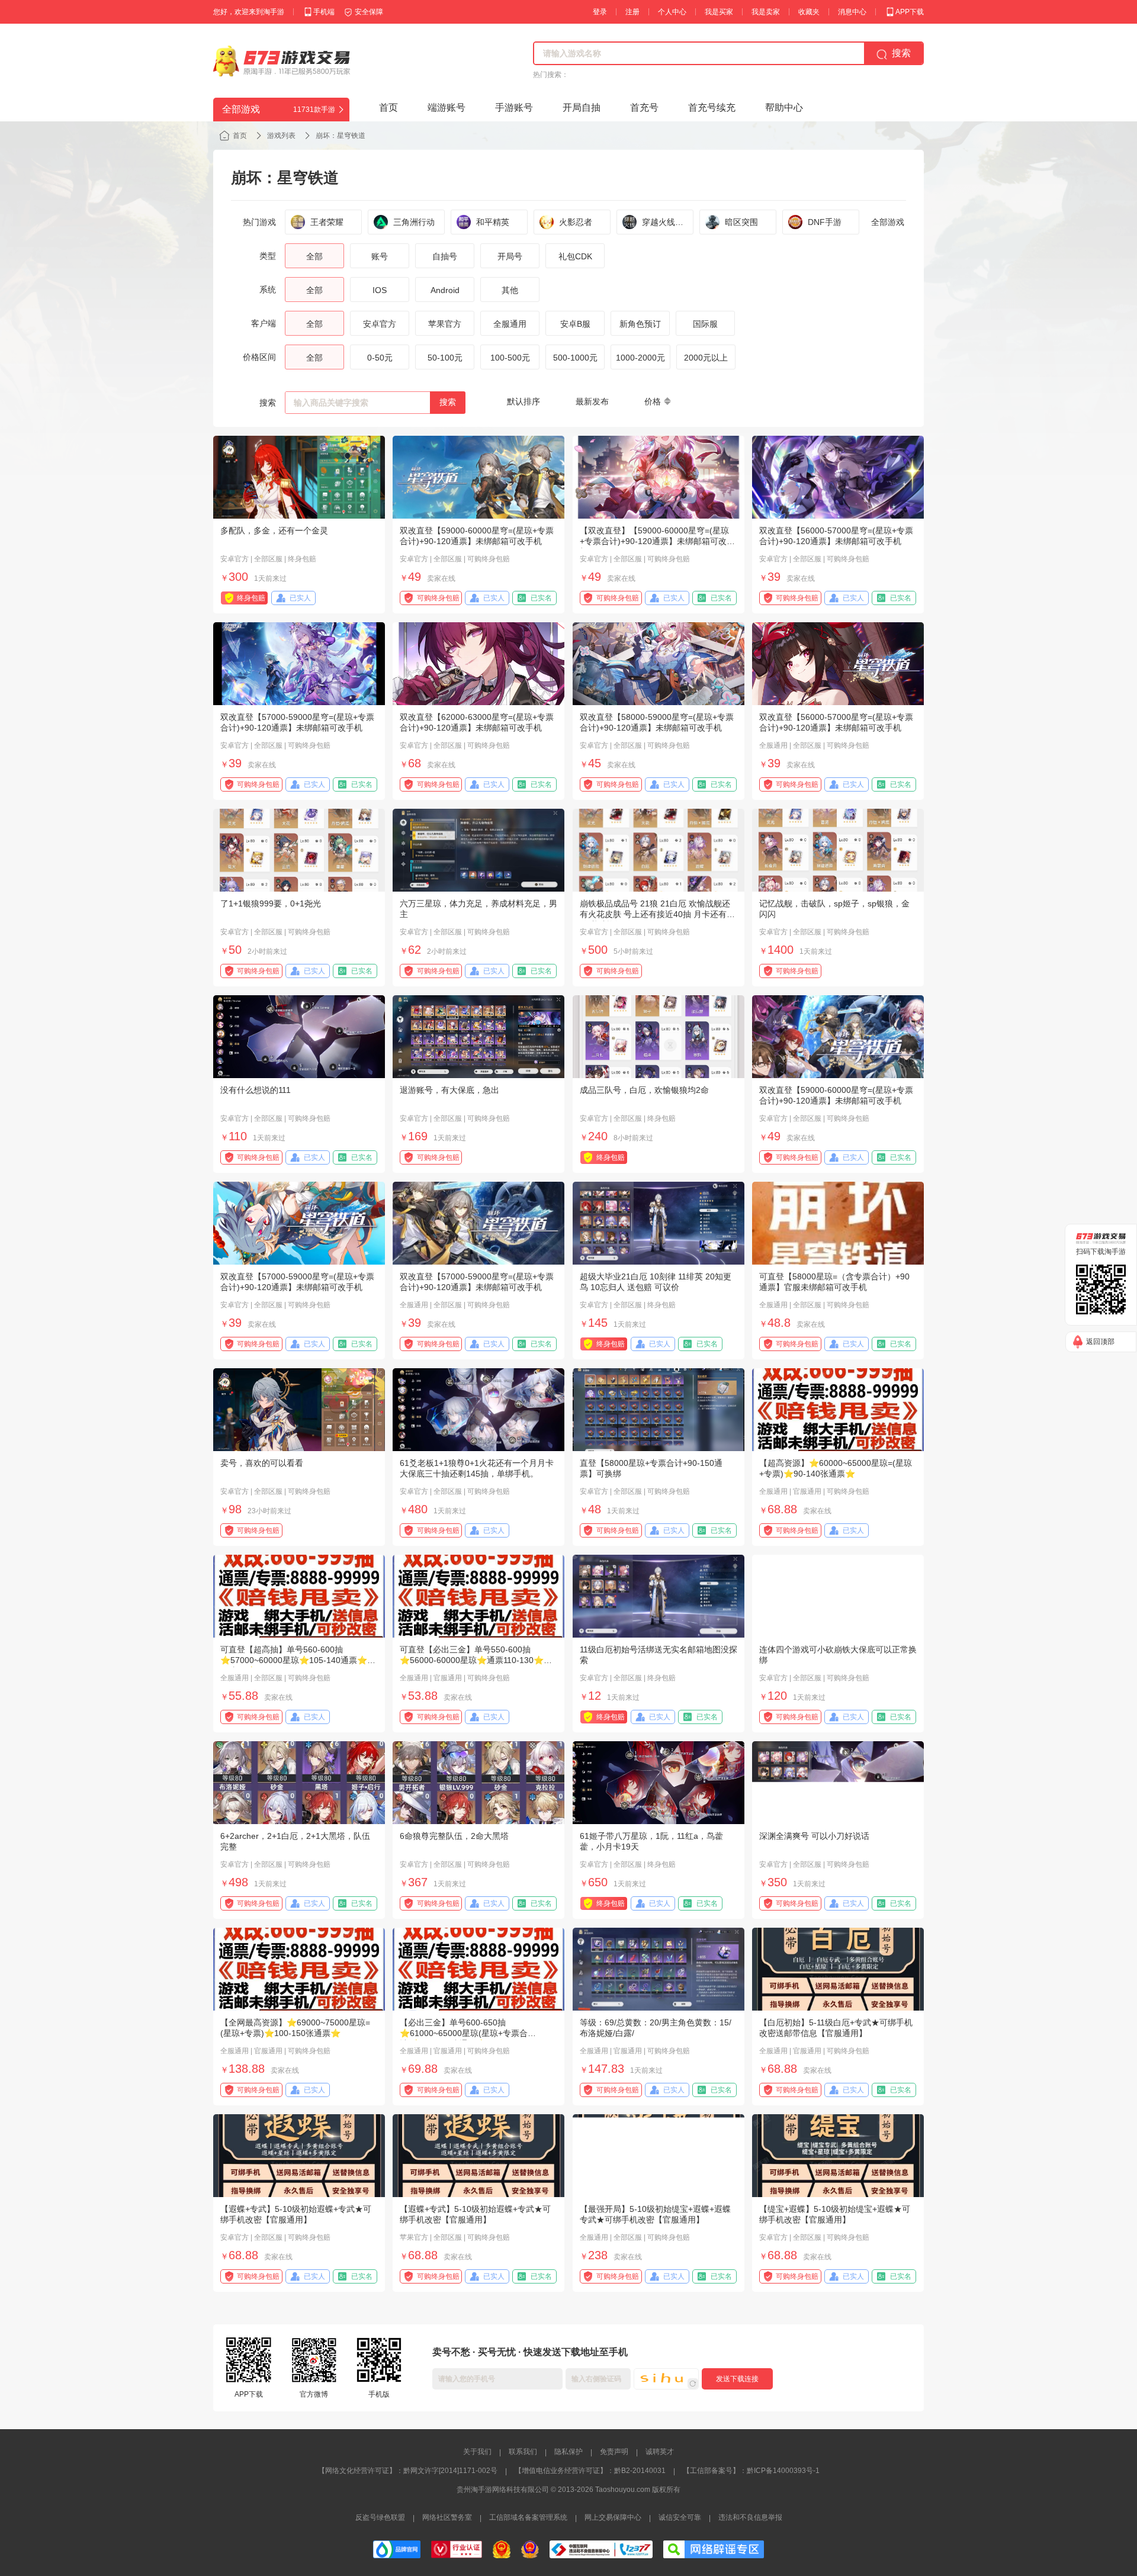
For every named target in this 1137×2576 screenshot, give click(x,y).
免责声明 (614, 2452)
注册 (632, 12)
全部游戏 (888, 222)
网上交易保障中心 (613, 2517)
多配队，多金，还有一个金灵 (274, 530)
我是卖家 (766, 12)
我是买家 (719, 12)
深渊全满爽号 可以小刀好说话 (814, 1836)
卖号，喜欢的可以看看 (262, 1463)
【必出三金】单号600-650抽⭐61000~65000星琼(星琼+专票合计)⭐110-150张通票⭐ (464, 2033)
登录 (600, 12)
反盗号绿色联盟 (380, 2517)
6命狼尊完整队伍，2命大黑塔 (454, 1836)
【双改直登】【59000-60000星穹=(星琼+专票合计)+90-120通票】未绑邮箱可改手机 (657, 541)
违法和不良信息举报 (750, 2517)
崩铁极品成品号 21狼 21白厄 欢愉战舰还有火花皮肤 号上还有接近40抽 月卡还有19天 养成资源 (658, 914)
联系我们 (523, 2452)
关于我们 (477, 2452)
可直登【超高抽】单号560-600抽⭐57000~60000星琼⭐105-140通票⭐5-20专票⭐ (298, 1660)
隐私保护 (568, 2452)
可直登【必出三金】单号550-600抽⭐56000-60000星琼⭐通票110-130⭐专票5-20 (476, 1660)
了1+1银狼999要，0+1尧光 (271, 903)
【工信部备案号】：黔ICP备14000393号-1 (751, 2471)
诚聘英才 (660, 2452)
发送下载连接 (737, 2379)
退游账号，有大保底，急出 (449, 1090)
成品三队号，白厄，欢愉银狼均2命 (644, 1090)
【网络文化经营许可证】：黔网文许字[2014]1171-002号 (408, 2471)
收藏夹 (809, 12)
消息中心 (852, 12)
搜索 (448, 402)
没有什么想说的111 (256, 1090)
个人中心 (672, 12)
